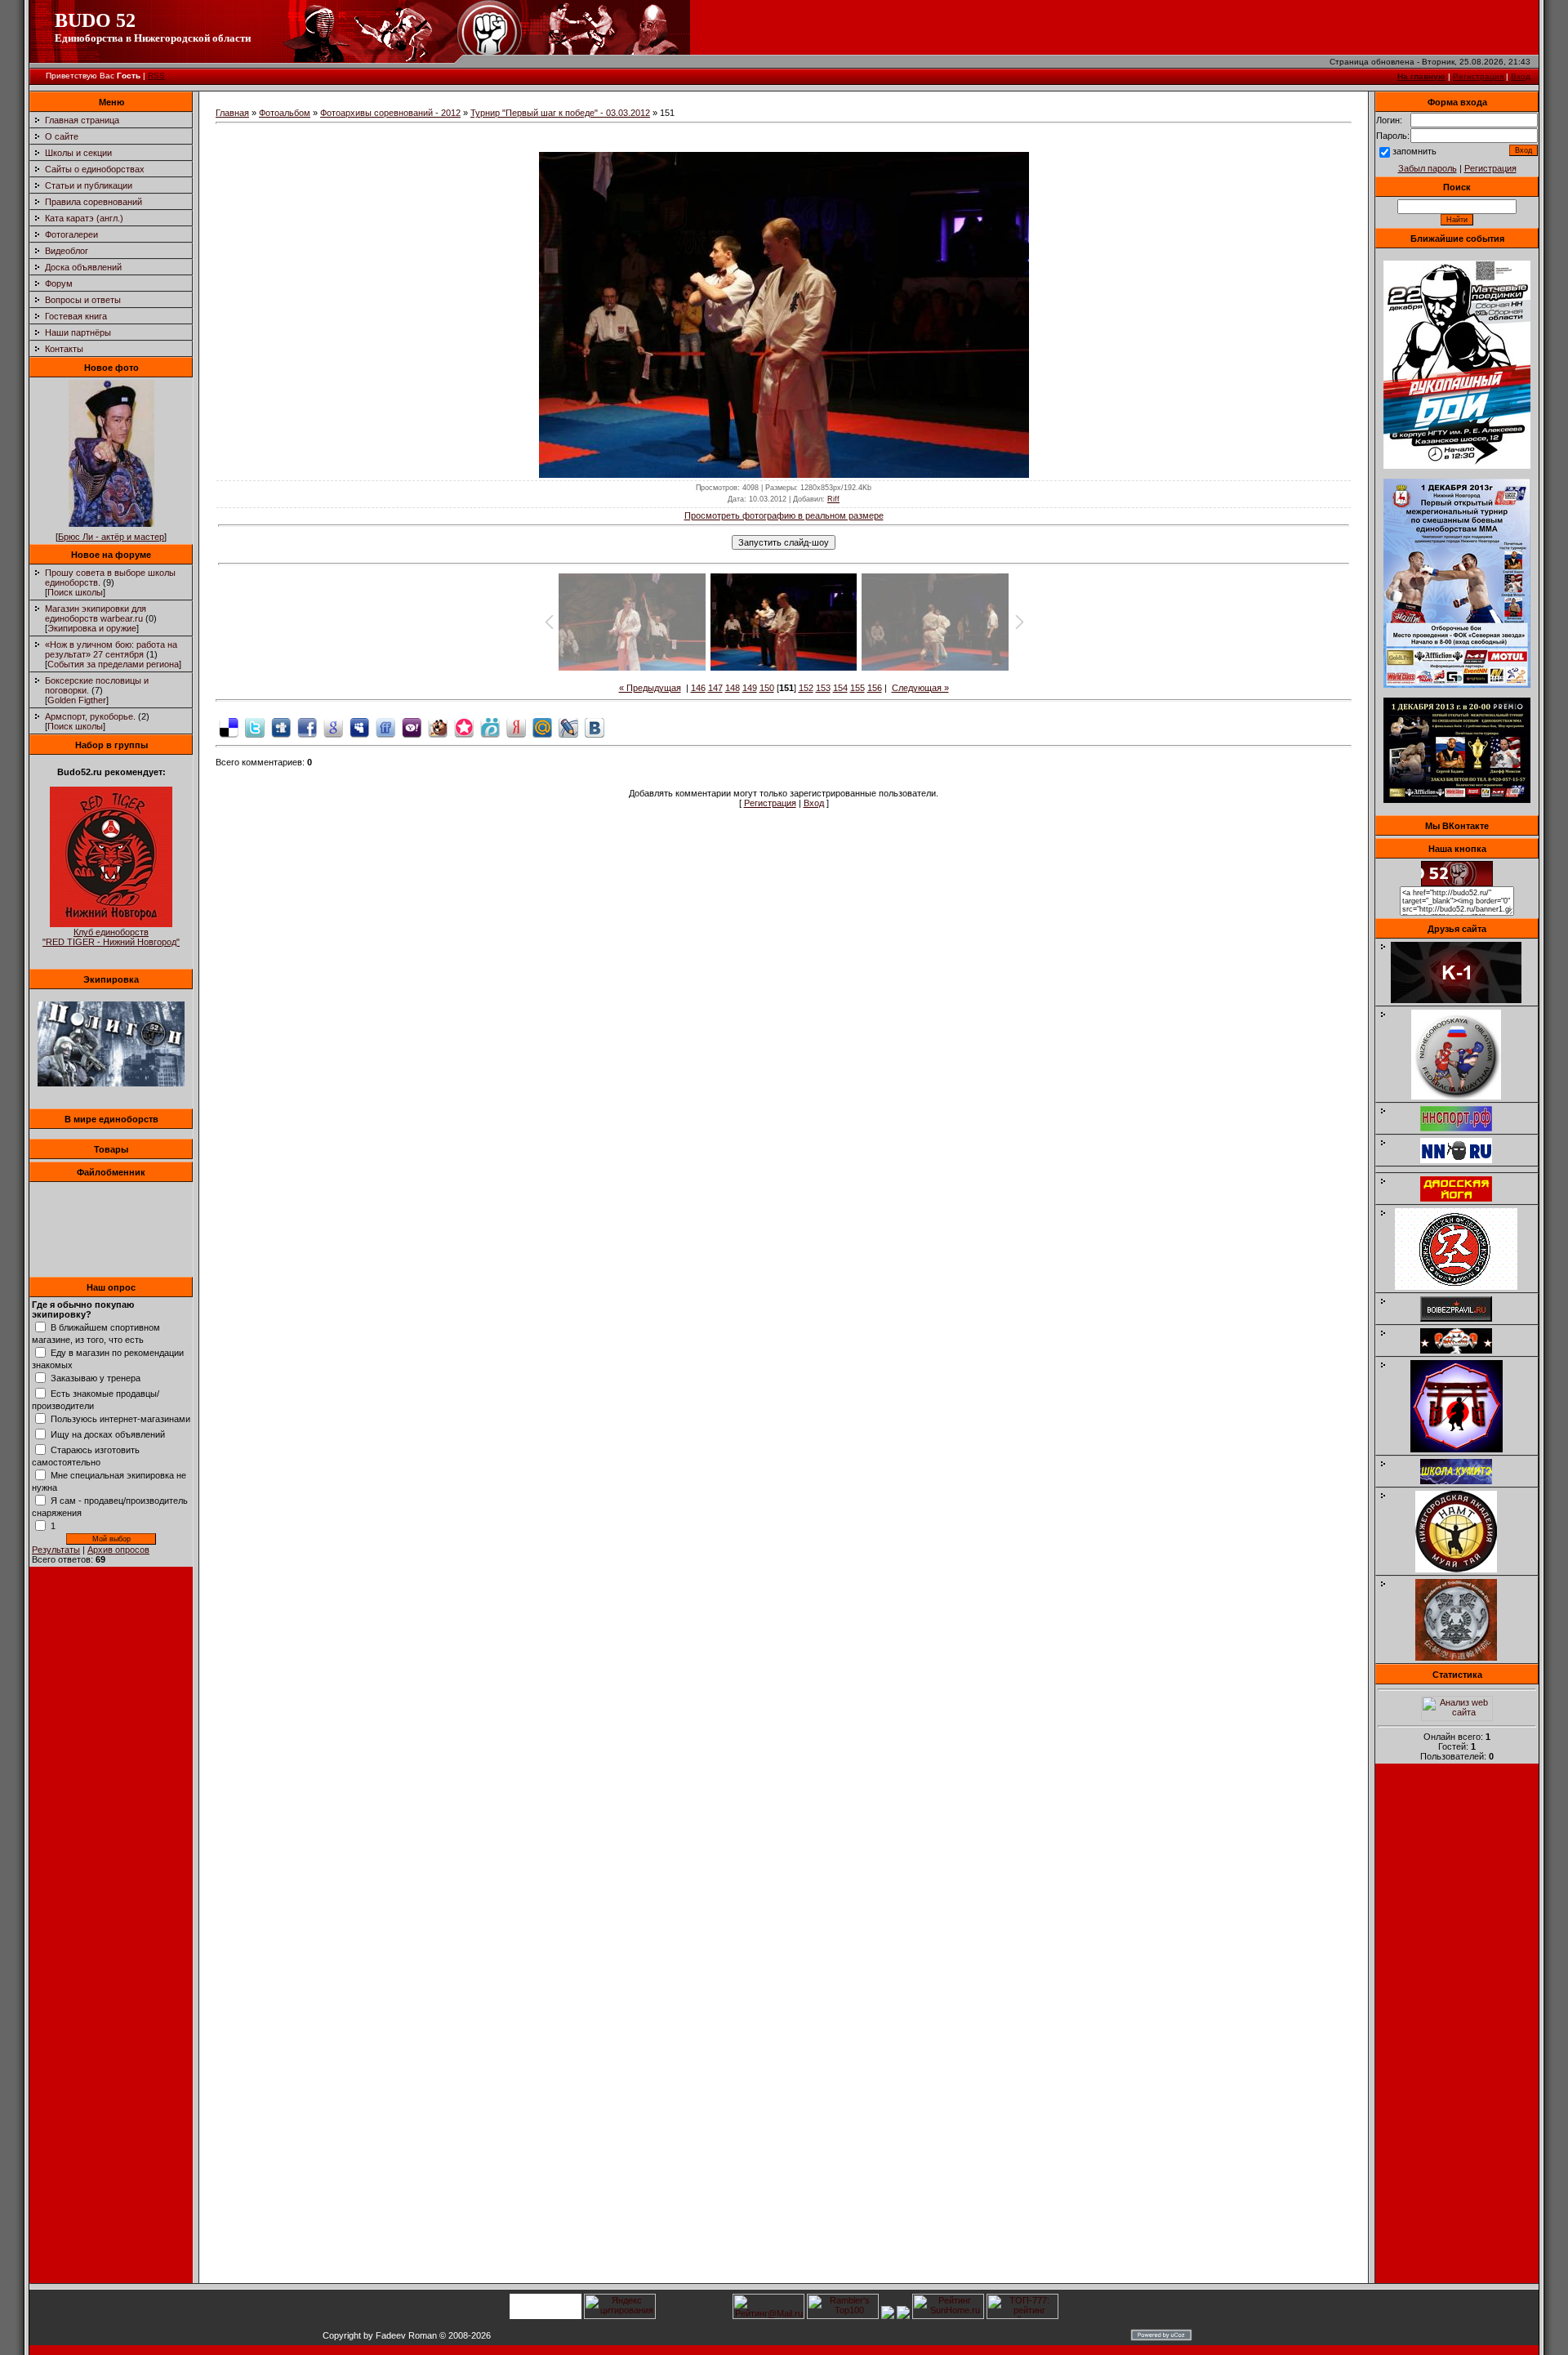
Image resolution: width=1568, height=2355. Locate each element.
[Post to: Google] (333, 726)
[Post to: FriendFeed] (385, 726)
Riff (833, 499)
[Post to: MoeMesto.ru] (490, 726)
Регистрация (1478, 76)
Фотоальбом (285, 113)
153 (823, 688)
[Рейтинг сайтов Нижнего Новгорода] (888, 2316)
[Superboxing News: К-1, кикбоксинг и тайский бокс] (1464, 1000)
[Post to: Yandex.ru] (516, 726)
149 (750, 688)
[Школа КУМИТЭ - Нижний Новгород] (1464, 1481)
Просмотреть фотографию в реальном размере (784, 515)
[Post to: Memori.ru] (464, 726)
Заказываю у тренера (96, 1378)
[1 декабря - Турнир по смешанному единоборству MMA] (1457, 685)
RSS (156, 76)
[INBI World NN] (1464, 1198)
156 (875, 688)
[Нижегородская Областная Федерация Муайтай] (1464, 1096)
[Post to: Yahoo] (412, 726)
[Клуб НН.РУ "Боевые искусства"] (1464, 1160)
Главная (232, 113)
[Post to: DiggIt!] (281, 726)
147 (715, 688)
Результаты (56, 1550)
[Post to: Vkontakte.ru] (595, 726)
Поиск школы (75, 592)
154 (840, 688)
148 (733, 688)
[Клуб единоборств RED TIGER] (111, 924)
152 (806, 688)
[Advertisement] (1457, 2028)
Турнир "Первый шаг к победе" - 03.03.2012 (560, 113)
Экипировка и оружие (92, 628)
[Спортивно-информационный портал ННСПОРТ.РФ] (1464, 1128)
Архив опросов (118, 1550)
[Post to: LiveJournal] (568, 726)
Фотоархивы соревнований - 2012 (390, 113)
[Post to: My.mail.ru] (542, 726)
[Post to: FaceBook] (307, 726)
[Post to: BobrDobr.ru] (438, 726)
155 (857, 688)
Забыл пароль (1428, 168)
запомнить (1414, 151)
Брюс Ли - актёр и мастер (111, 537)
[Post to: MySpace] (359, 726)
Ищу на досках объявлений (108, 1434)
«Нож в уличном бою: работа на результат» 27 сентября (111, 649)
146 (698, 688)
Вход (1521, 76)
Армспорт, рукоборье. (90, 716)
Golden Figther (77, 700)
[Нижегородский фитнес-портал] (1464, 1166)
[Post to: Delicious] (229, 726)
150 (767, 688)
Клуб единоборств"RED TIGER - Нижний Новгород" (111, 937)
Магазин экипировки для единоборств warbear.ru (96, 613)
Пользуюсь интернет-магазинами (120, 1419)
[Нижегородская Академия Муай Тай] (1464, 1569)
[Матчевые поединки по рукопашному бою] (1457, 466)
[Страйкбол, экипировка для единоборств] (111, 1083)
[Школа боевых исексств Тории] (1465, 1449)
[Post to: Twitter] (255, 726)
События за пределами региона (113, 664)
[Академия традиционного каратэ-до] (1464, 1657)
